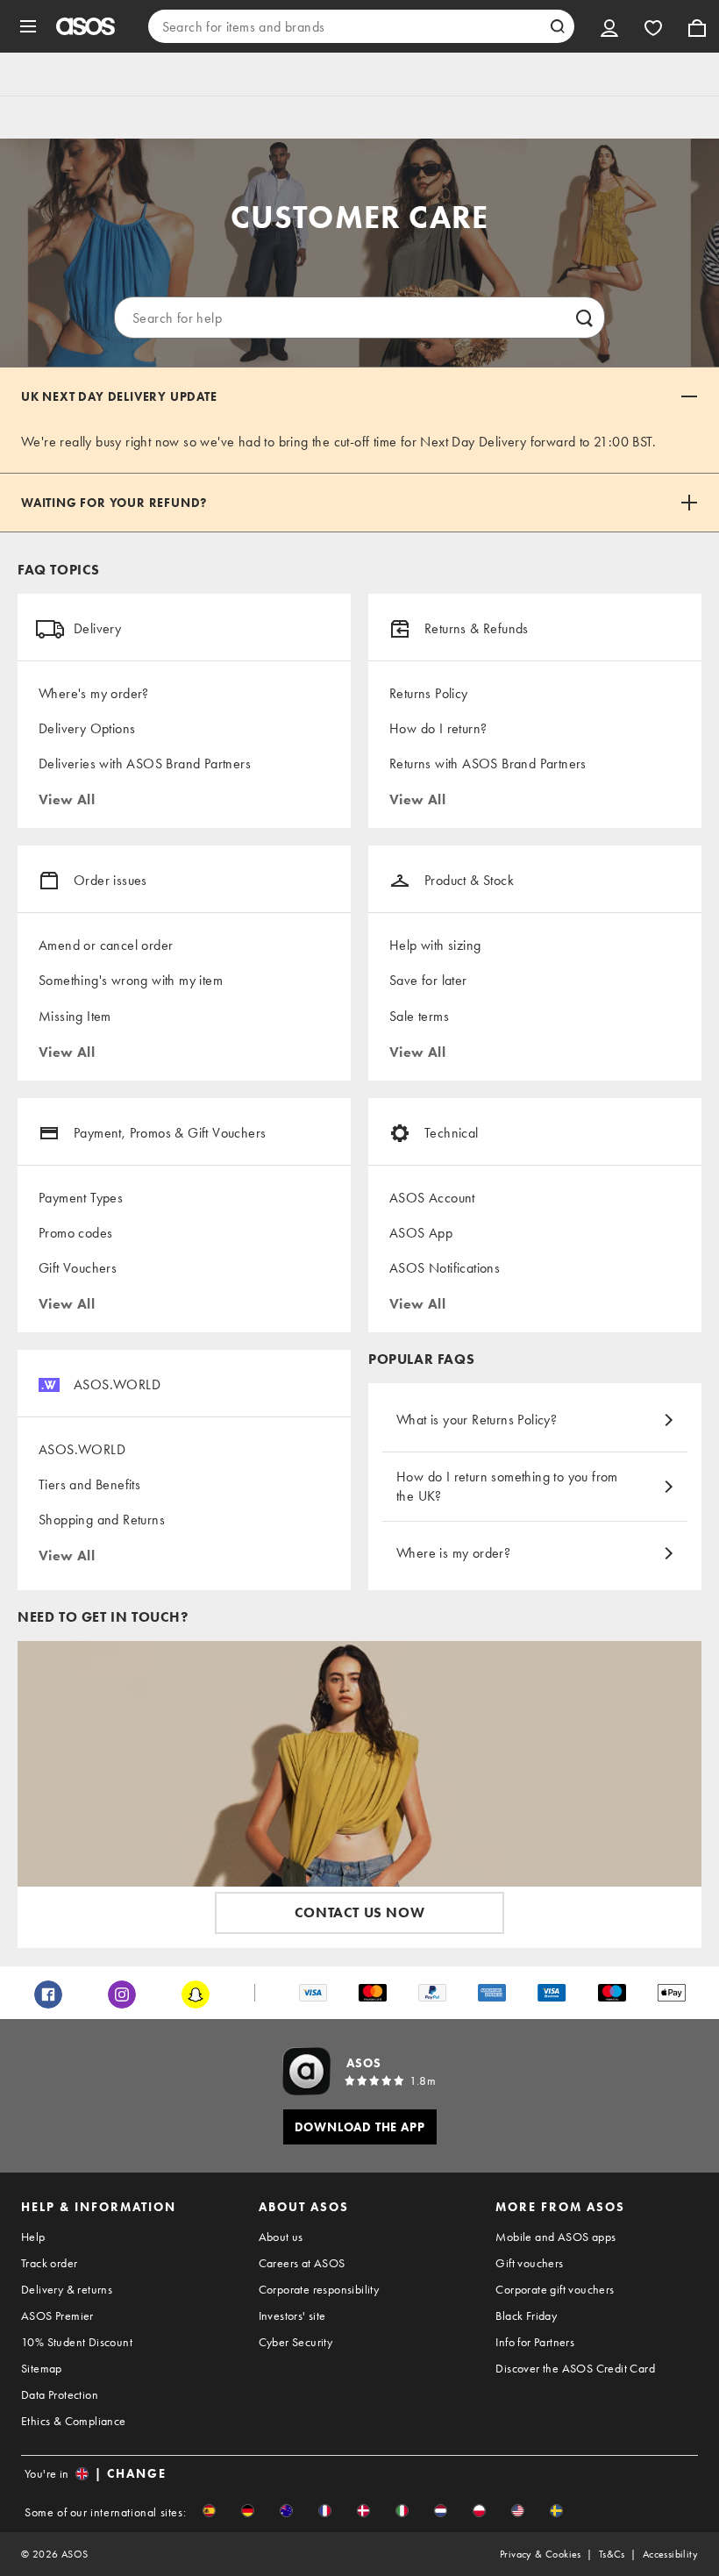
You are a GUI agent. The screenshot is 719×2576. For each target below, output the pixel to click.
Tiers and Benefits (89, 1484)
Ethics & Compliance (74, 2421)
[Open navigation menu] (28, 26)
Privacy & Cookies (541, 2554)
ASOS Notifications (445, 1268)
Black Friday (526, 2316)
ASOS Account (432, 1198)
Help (33, 2237)
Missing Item (75, 1016)
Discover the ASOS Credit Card (575, 2368)
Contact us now (359, 1912)
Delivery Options (87, 728)
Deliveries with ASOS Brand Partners (145, 764)
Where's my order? (94, 693)
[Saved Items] (653, 26)
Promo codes (75, 1233)
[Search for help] (584, 318)
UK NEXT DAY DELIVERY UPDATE (119, 396)
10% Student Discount (77, 2342)
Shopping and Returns (102, 1520)
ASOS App (421, 1233)
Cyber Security (296, 2342)
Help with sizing (435, 945)
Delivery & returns (67, 2289)
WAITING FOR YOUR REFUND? (114, 503)
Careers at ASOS (302, 2263)
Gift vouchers (529, 2263)
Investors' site (292, 2316)
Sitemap (42, 2368)
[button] (209, 2511)
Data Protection (60, 2394)
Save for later (428, 980)
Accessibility (670, 2554)
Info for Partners (535, 2342)
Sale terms (419, 1016)
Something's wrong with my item (131, 980)
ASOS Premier (57, 2316)
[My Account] (609, 26)
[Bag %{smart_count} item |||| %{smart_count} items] (697, 26)
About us (281, 2237)
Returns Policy (429, 693)
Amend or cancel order (106, 945)
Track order (49, 2263)
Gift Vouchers (78, 1268)
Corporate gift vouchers (555, 2289)
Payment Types (81, 1198)
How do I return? (438, 728)
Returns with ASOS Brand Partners (488, 764)
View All (67, 799)
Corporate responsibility (319, 2289)
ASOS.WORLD (82, 1449)
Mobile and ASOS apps (555, 2237)
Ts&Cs (612, 2554)
